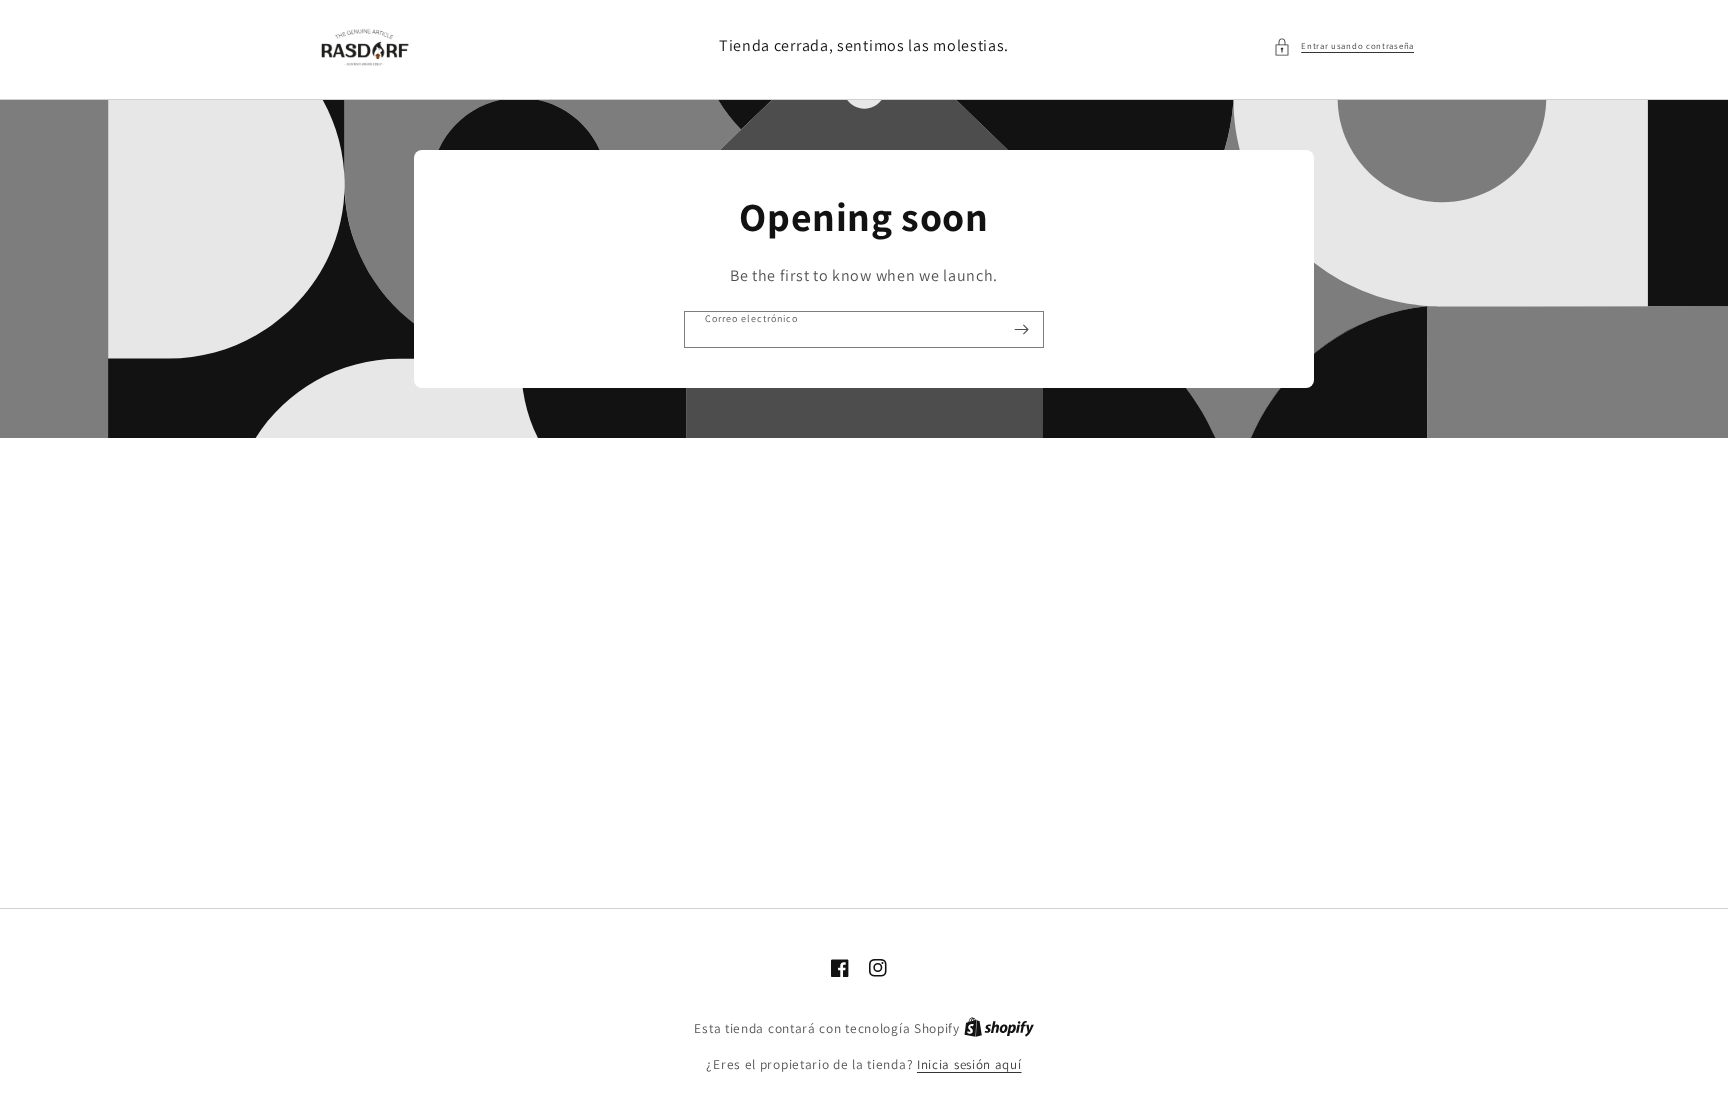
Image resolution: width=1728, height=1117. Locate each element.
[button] (1343, 47)
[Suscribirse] (1021, 329)
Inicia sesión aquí (969, 1064)
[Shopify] (999, 1028)
